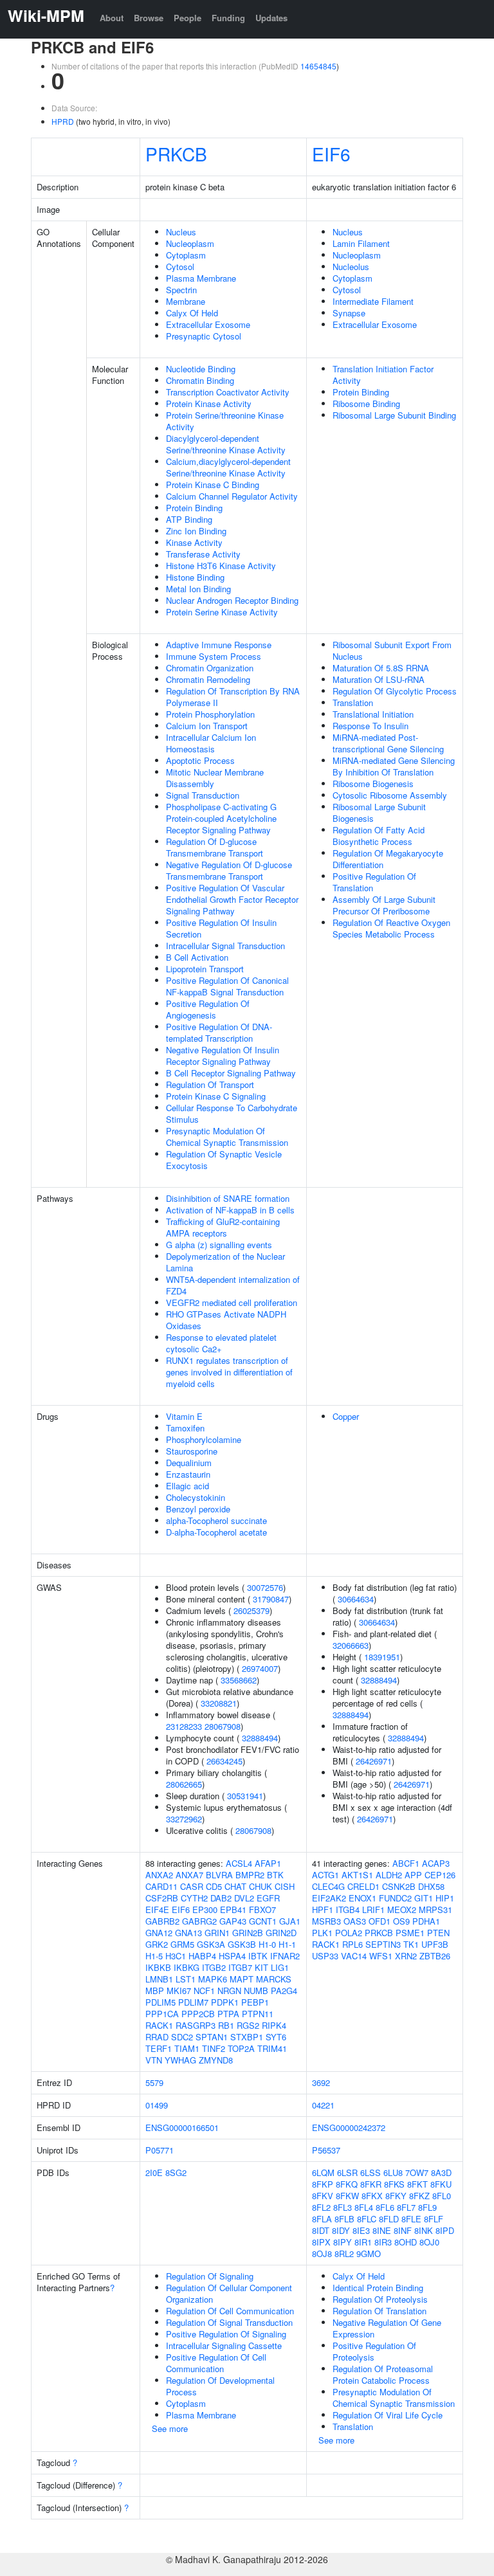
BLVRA (219, 1875)
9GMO (369, 2254)
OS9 (401, 1921)
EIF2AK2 (329, 1898)
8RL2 (344, 2254)
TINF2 (214, 2048)
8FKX (372, 2196)
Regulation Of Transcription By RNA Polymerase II (233, 697)
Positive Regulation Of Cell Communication (216, 2363)
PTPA (228, 2014)
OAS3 (355, 1921)
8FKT (417, 2184)
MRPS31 (435, 1909)
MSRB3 (326, 1921)
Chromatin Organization (210, 668)
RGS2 (248, 2025)
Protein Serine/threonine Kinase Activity (225, 421)
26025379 (252, 1610)
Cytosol (180, 267)
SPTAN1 (212, 2037)
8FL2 (321, 2207)
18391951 (382, 1657)
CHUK (261, 1886)
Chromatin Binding (200, 380)
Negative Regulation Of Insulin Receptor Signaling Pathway (223, 1056)
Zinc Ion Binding (196, 531)
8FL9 (427, 2207)
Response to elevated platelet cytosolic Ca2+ (221, 1343)
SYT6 (276, 2037)
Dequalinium (189, 1463)
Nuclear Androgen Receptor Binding (232, 600)
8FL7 (406, 2207)
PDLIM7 (193, 2002)
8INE (382, 2230)
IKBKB (158, 1967)
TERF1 (159, 2048)
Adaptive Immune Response (219, 645)
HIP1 (445, 1898)
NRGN (229, 1991)
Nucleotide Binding (201, 369)
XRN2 (406, 1956)
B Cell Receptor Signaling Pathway (231, 1073)
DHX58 (431, 1886)
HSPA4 (232, 1956)
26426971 (374, 1761)
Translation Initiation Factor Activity (383, 375)
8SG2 (176, 2172)
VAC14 (354, 1956)
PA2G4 (284, 1991)
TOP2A (241, 2048)
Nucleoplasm (190, 243)
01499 (157, 2105)
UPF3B (435, 1944)
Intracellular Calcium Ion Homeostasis (211, 743)
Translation (353, 703)
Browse (149, 18)
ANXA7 (189, 1875)
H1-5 (154, 1956)
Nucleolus (351, 267)
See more (170, 2428)
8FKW (347, 2196)
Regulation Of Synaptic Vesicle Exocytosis (224, 1160)
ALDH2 (389, 1875)
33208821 (219, 1703)
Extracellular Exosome (208, 324)
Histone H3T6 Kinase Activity (221, 566)
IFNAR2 (285, 1956)
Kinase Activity (194, 542)
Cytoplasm (186, 255)
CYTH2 (194, 1898)
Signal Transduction (203, 795)
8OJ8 (322, 2254)
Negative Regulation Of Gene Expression (387, 2328)
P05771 (160, 2150)
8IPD (445, 2230)
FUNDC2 (395, 1898)
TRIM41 (272, 2048)
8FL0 (442, 2196)
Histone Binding (195, 577)
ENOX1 (362, 1898)
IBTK (258, 1956)
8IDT (321, 2230)
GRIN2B (248, 1933)
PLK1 (322, 1933)
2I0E (154, 2172)
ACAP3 (436, 1863)
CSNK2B (399, 1886)
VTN (154, 2060)
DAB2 (221, 1898)
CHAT (235, 1886)
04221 (323, 2105)
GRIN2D (281, 1933)
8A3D (441, 2172)
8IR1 (363, 2242)
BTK (275, 1875)
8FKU (441, 2184)
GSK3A (211, 1944)
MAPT (242, 1979)
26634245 (224, 1761)
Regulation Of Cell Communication (230, 2311)
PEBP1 (255, 2002)
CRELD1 (363, 1886)
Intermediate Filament (373, 301)
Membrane (186, 301)
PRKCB (176, 154)
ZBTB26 (435, 1956)
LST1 (186, 1979)
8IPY (343, 2242)
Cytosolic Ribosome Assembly (390, 795)
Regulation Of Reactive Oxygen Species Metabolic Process (391, 928)
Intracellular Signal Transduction (225, 946)
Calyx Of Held (192, 313)
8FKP (323, 2184)
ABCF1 (406, 1863)
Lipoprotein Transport (205, 969)
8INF (403, 2230)
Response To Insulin (370, 726)
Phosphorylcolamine (204, 1439)
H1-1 (287, 1944)
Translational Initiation (373, 714)
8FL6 (385, 2207)
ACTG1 (325, 1875)
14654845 (318, 66)
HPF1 (323, 1909)
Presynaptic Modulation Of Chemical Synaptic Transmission (227, 1137)
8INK (424, 2230)
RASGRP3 (196, 2025)
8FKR (371, 2184)
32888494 (260, 1738)
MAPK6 (213, 1979)
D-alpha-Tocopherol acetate (216, 1532)
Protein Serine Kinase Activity (222, 612)
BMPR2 (250, 1875)
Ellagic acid (188, 1486)
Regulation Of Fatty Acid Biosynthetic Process (379, 836)
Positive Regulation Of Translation (374, 882)
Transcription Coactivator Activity (228, 392)
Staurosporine (192, 1451)
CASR (192, 1886)
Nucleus (181, 232)
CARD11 (161, 1886)
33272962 (184, 1819)
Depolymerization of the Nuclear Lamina (225, 1262)
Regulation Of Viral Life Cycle (388, 2415)
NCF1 (204, 1991)
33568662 (239, 1680)
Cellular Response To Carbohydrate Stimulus (232, 1113)
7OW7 (417, 2172)
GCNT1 (263, 1921)
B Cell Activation (197, 957)
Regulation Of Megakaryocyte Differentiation (388, 859)
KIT (261, 1967)
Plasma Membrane (201, 278)
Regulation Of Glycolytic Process (395, 691)
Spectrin (181, 290)
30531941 (245, 1796)
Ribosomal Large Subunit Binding (394, 415)
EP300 (205, 1909)
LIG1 (280, 1967)
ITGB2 (214, 1967)
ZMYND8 (216, 2060)
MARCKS (274, 1979)
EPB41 (233, 1909)
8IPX (321, 2242)
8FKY (396, 2196)
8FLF (434, 2219)
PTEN (438, 1933)
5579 (154, 2082)
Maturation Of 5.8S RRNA (381, 668)
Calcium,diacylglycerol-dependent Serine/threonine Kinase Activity (228, 467)
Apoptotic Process (200, 760)
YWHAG (180, 2060)
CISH (285, 1886)
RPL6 (352, 1944)
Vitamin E (184, 1416)
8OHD (406, 2242)
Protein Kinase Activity (209, 404)
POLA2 (349, 1933)
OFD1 (380, 1921)
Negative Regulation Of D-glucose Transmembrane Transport (229, 870)
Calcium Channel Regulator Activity (232, 496)
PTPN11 (258, 2014)
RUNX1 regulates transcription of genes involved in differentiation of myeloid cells (229, 1372)
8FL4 (364, 2207)
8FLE (411, 2219)
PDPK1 (225, 2002)
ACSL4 (239, 1863)
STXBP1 (247, 2037)
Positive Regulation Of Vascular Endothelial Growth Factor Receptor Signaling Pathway (232, 899)
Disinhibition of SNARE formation (228, 1198)
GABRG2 (199, 1921)
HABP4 (202, 1956)
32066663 (351, 1645)
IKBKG (187, 1967)
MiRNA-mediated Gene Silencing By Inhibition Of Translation (394, 766)
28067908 (223, 1726)
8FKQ (347, 2184)
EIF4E (157, 1909)
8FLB (344, 2219)
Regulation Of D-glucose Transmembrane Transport (215, 847)
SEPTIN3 (383, 1944)
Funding (228, 18)
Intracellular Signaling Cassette (224, 2345)
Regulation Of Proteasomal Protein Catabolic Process (383, 2374)
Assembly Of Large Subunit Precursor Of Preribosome (384, 905)
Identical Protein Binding (378, 2288)
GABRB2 (162, 1921)
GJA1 (290, 1921)
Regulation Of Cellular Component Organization (229, 2293)
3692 (321, 2082)
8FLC (367, 2219)
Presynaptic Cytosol (204, 336)
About (112, 18)
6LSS (370, 2172)
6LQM (323, 2172)
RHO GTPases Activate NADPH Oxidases (226, 1320)
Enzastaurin (188, 1474)
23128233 (184, 1726)
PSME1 (410, 1933)
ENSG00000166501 (182, 2127)
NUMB (256, 1991)
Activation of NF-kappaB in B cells (230, 1210)
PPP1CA (162, 2014)
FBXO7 (262, 1909)
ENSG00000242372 (349, 2127)
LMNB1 (159, 1979)
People (188, 18)
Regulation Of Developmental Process (220, 2386)
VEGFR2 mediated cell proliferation (232, 1302)
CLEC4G (328, 1886)
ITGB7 (240, 1967)
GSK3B (242, 1944)
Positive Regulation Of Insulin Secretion (221, 928)
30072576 (265, 1587)
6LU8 (393, 2172)
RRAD (157, 2037)
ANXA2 (159, 1875)
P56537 (326, 2150)
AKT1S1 (357, 1875)
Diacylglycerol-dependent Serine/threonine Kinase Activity (226, 444)
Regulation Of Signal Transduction (229, 2322)
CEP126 (440, 1875)
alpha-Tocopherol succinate (216, 1520)
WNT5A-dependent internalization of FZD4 (233, 1285)
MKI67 (179, 1991)
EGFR (268, 1898)
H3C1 (176, 1956)
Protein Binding (194, 508)
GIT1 (424, 1898)
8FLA (322, 2219)
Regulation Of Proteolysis (380, 2299)
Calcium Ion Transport (207, 726)
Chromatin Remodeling (208, 679)
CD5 (214, 1886)
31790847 (271, 1599)
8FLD (389, 2219)
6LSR (347, 2172)
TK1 (411, 1944)
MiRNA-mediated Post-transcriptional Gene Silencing (388, 743)
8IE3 (361, 2230)
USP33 (325, 1956)
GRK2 (157, 1944)
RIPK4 (274, 2025)
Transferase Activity (203, 554)
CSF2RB (162, 1898)
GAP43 (233, 1921)
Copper (346, 1416)
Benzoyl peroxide (198, 1509)
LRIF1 (373, 1909)
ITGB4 (348, 1909)
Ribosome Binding (366, 404)
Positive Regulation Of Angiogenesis (208, 1009)
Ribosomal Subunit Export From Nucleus (392, 650)
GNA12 (159, 1933)
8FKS (394, 2184)
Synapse (349, 313)
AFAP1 (268, 1863)
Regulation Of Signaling (210, 2276)
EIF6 (331, 154)
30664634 (356, 1599)
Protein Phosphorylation (210, 714)
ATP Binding (189, 519)
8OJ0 (429, 2242)
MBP (155, 1991)
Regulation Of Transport (210, 1084)
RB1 (226, 2025)
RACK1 (159, 2025)
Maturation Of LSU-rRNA (379, 679)
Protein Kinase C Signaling (216, 1096)
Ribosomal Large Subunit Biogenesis (379, 812)
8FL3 (343, 2207)
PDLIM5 (160, 2002)
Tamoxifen (185, 1428)
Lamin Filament (361, 243)
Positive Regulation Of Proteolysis (374, 2351)
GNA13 (188, 1933)
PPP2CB (198, 2014)
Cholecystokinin (196, 1497)
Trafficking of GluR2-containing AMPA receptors (223, 1227)
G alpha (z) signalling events (219, 1245)
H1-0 (267, 1944)
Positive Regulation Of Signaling (226, 2334)
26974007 (260, 1668)
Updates (271, 18)
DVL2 (244, 1898)
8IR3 (383, 2242)
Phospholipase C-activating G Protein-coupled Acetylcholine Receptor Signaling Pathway (221, 818)
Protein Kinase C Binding (213, 485)
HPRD (63, 121)
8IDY (341, 2230)
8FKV (323, 2196)
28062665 (184, 1784)
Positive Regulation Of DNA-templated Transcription (219, 1032)
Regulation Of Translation (380, 2311)
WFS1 (381, 1956)
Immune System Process (214, 656)
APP (413, 1875)
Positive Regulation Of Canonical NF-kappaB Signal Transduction (227, 986)
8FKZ (419, 2196)
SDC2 (182, 2037)
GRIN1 (217, 1933)
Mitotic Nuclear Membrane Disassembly (215, 778)
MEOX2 (402, 1909)
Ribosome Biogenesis (373, 784)
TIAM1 (187, 2048)
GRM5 (182, 1944)
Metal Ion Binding (198, 589)
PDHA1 (426, 1921)
